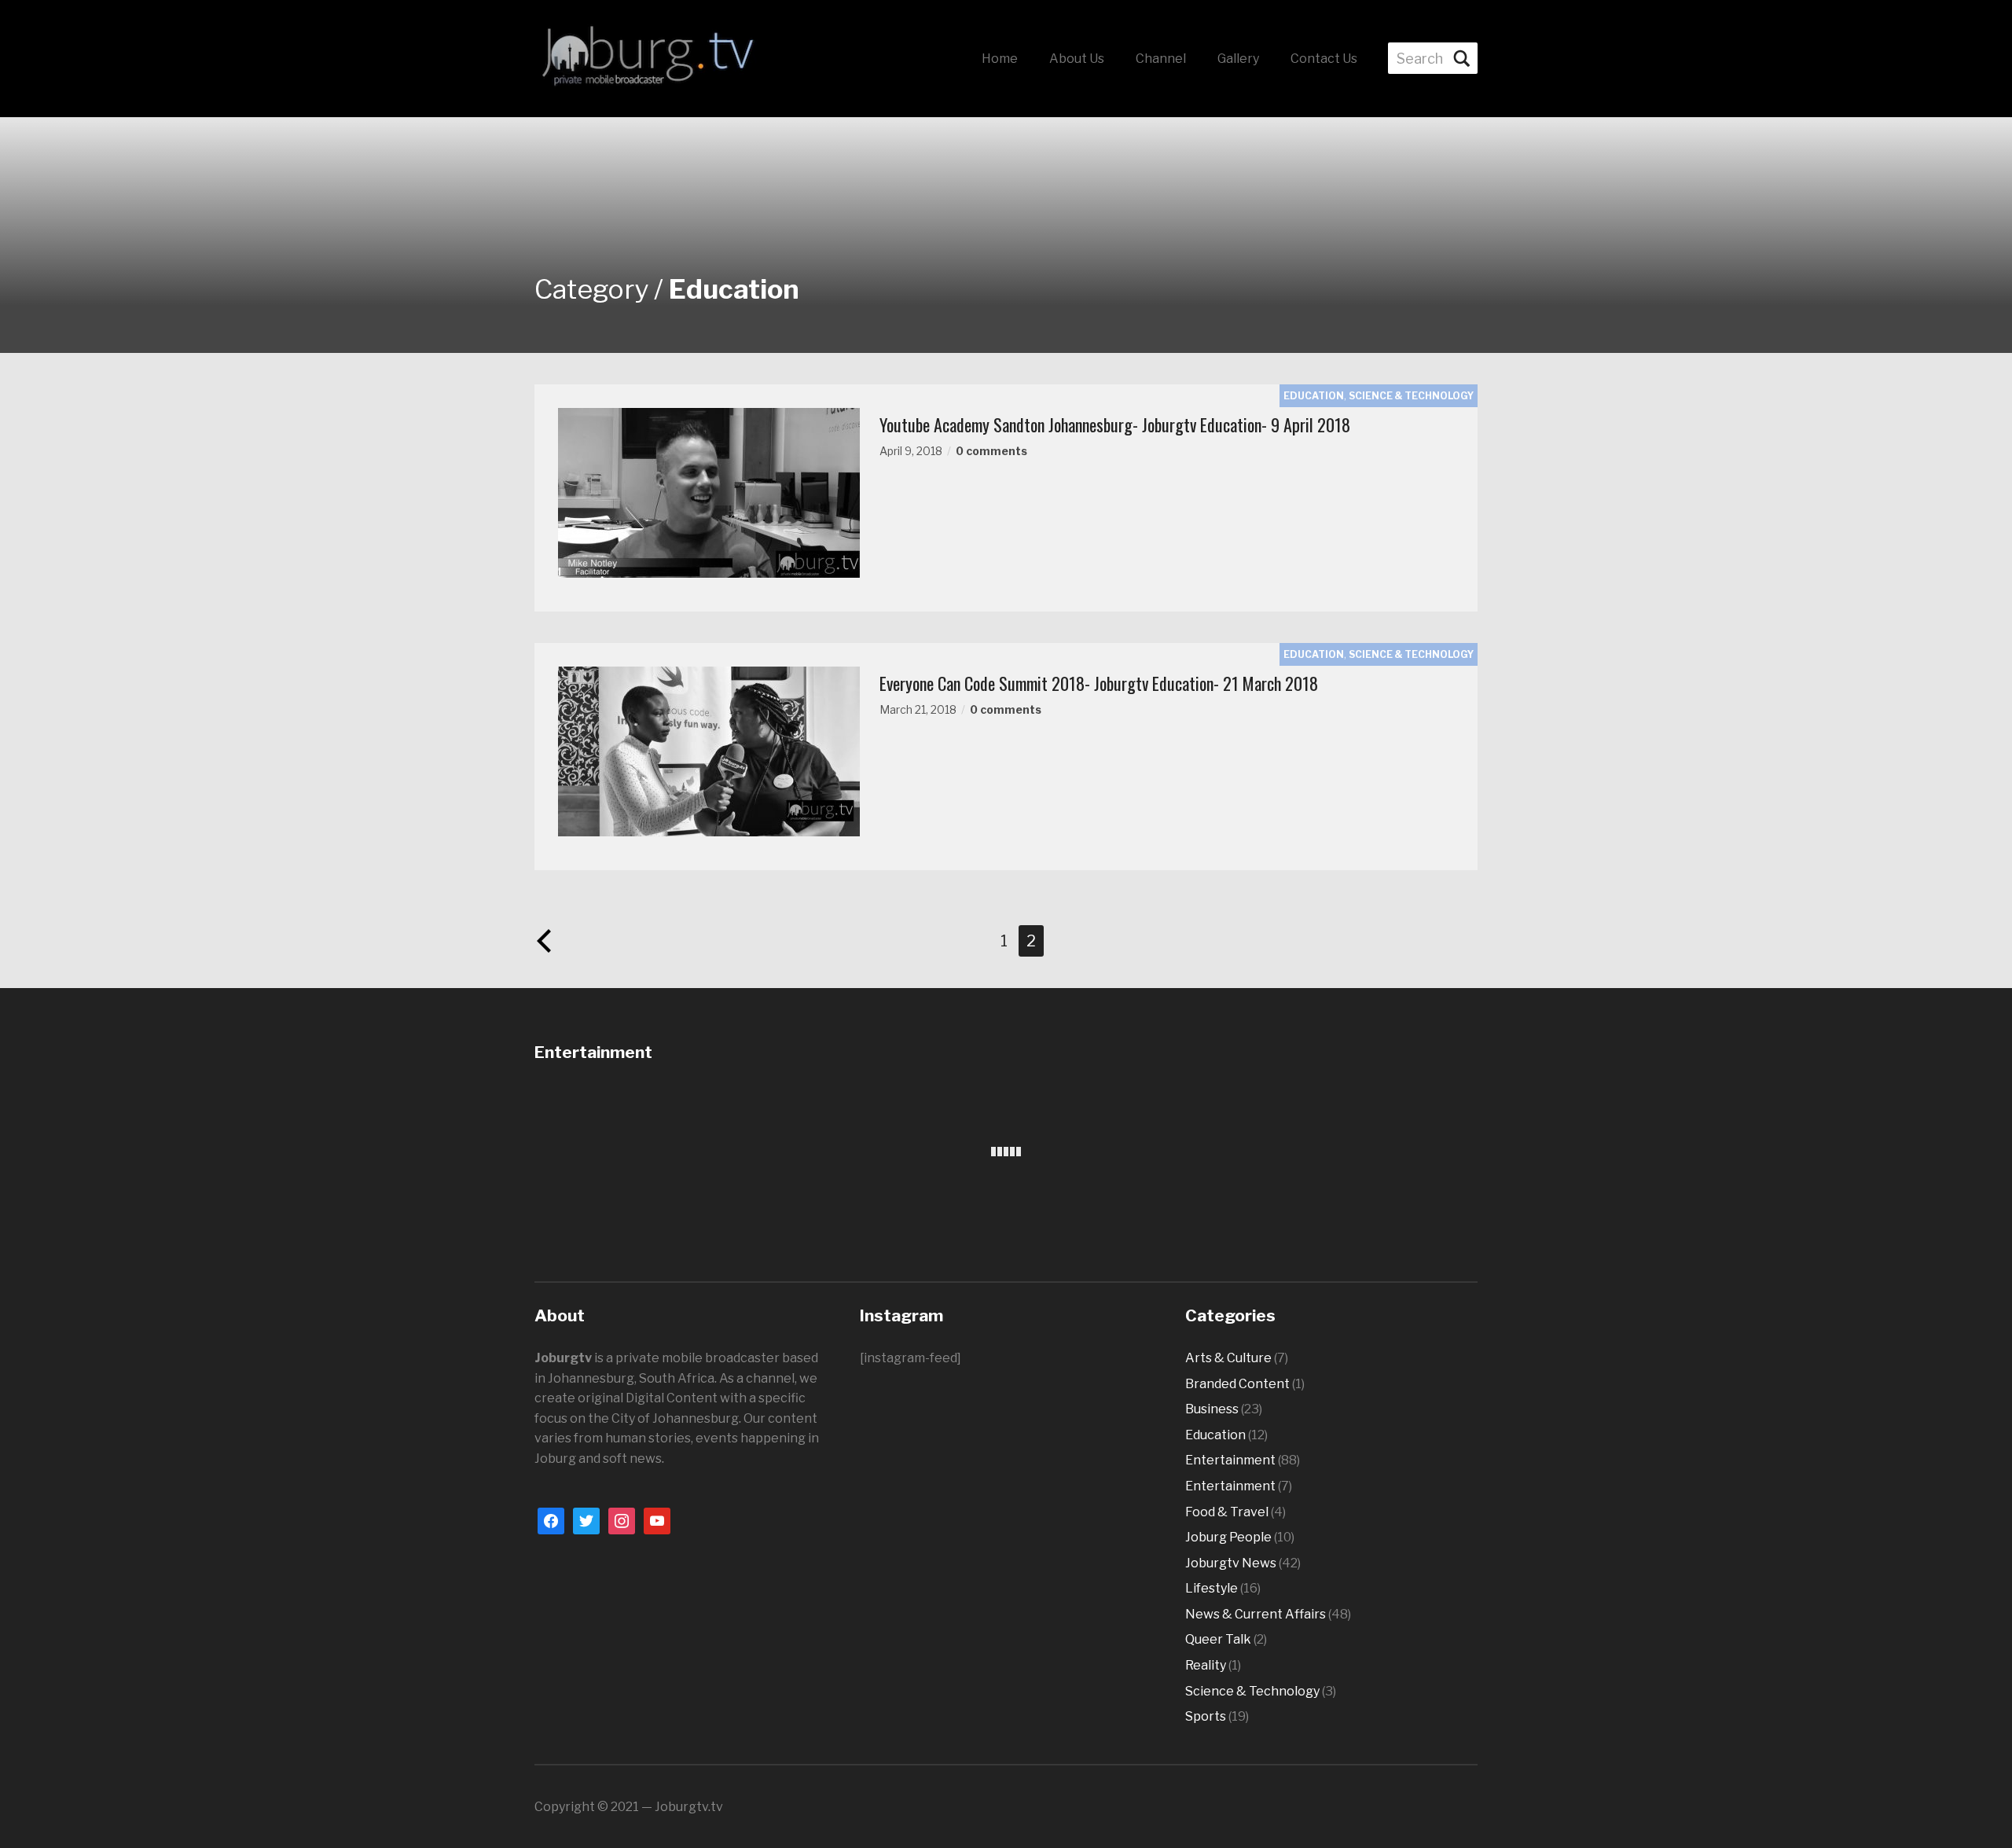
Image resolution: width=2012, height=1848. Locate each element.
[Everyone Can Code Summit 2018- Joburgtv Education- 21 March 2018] (709, 750)
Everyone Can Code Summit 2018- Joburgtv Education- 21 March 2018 (1099, 683)
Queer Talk (1218, 1639)
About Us (1077, 59)
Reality (1206, 1665)
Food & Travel (1227, 1512)
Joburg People (1228, 1537)
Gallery (1238, 59)
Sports (1206, 1716)
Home (1000, 59)
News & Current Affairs (1256, 1614)
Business (1212, 1409)
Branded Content (1237, 1384)
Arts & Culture (1228, 1358)
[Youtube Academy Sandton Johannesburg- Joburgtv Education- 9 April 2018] (709, 492)
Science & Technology (1411, 396)
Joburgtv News (1231, 1563)
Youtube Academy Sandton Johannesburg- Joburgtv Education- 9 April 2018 (1115, 424)
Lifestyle (1212, 1588)
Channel (1161, 59)
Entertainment (1230, 1460)
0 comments (991, 451)
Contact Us (1324, 59)
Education (1314, 396)
